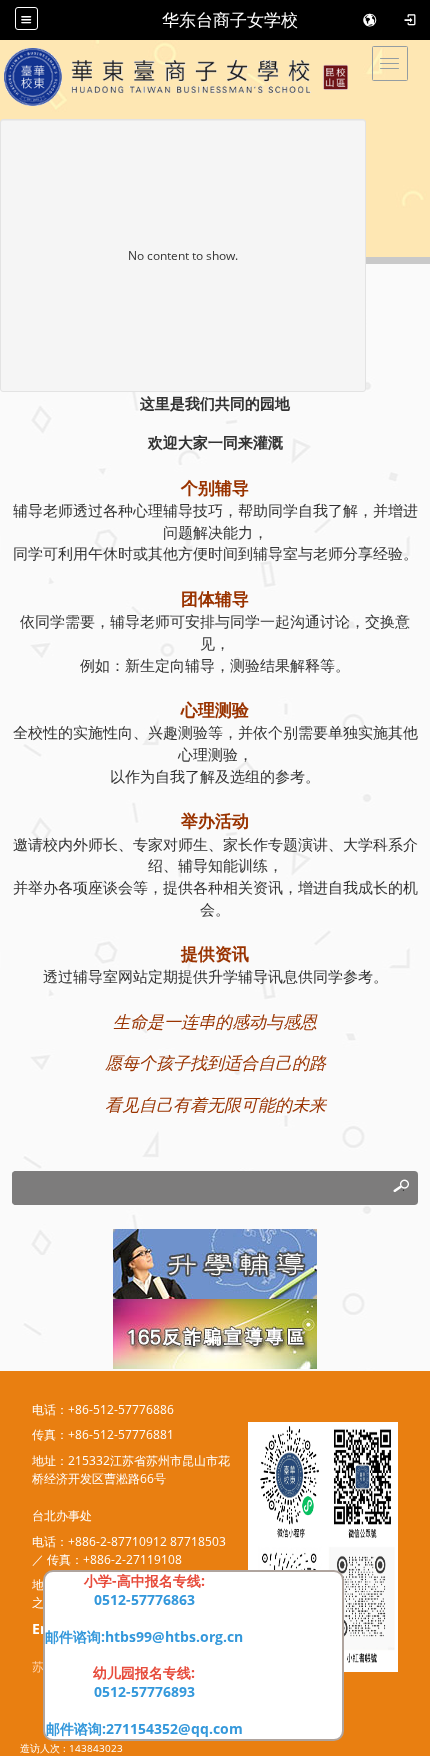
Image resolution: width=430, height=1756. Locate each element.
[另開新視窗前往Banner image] (215, 1332)
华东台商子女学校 (230, 20)
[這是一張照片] (215, 1262)
